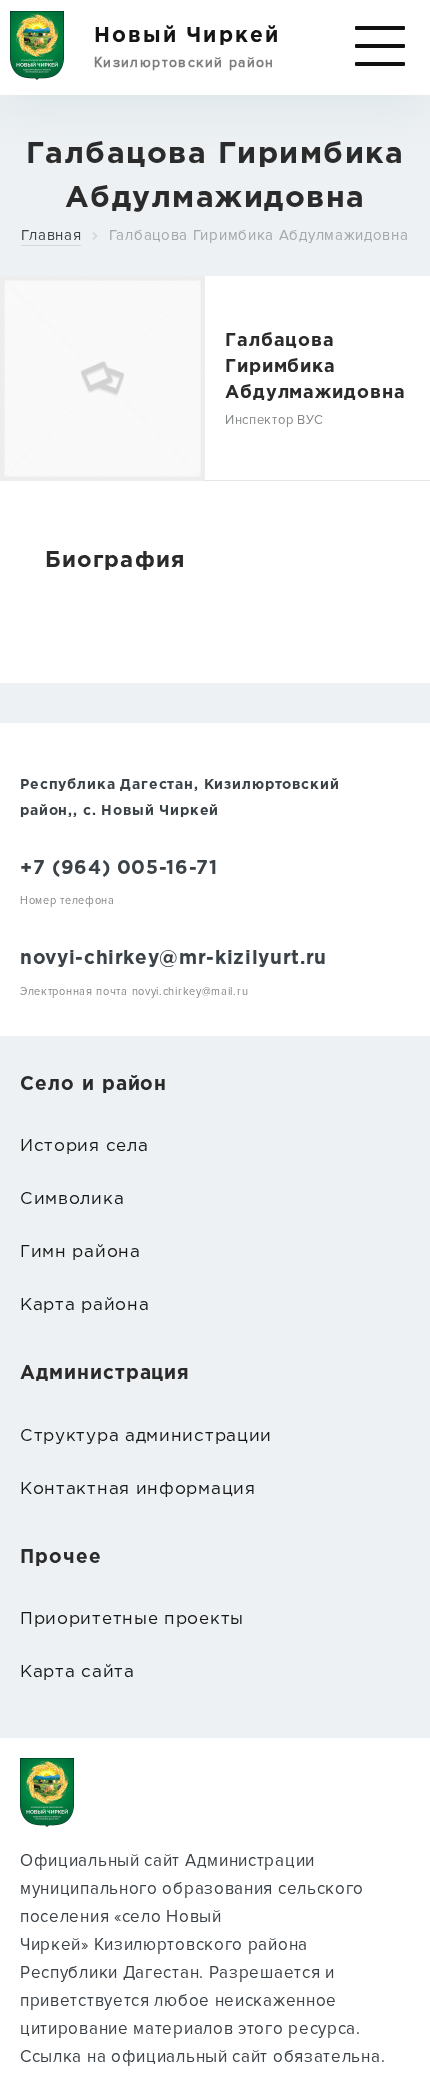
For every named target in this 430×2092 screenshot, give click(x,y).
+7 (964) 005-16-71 (119, 868)
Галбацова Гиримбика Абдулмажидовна (259, 235)
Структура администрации (146, 1436)
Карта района (84, 1305)
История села (84, 1146)
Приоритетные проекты (132, 1619)
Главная (51, 235)
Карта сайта (77, 1672)
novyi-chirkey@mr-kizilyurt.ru (173, 958)
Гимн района (80, 1252)
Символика (72, 1199)
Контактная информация (138, 1489)
